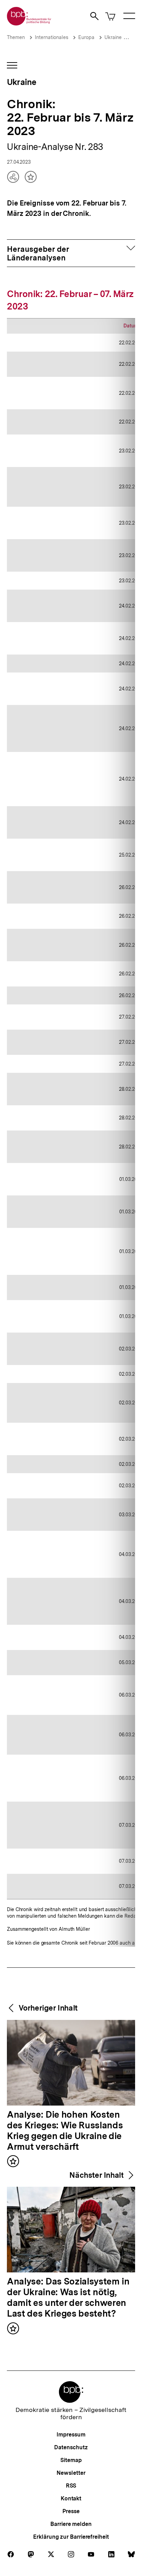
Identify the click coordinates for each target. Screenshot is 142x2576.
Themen (16, 37)
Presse (71, 2511)
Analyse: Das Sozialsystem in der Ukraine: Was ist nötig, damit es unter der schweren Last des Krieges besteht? (68, 2298)
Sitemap (71, 2460)
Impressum (71, 2435)
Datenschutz (71, 2447)
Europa (86, 37)
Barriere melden (71, 2524)
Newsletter (71, 2473)
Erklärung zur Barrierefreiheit (71, 2537)
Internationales (52, 37)
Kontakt (71, 2498)
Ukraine (113, 37)
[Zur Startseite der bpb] (29, 23)
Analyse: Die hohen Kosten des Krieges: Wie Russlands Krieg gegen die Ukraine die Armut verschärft (65, 2131)
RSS (71, 2486)
